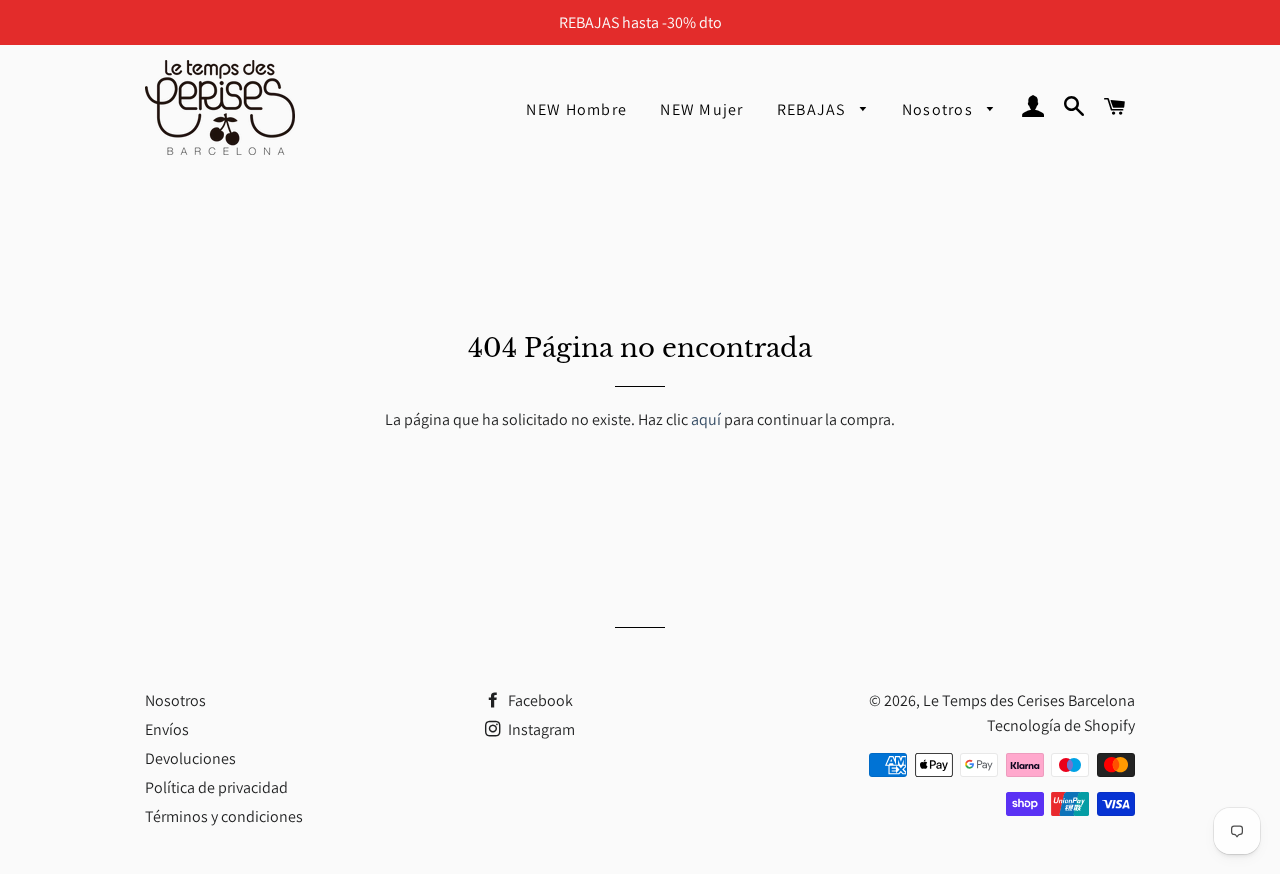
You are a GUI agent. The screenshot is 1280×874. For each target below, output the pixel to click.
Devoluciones (190, 758)
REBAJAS (813, 109)
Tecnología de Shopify (1061, 725)
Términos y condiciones (224, 816)
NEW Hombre (576, 109)
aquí (706, 419)
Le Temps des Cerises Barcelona (1029, 700)
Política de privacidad (216, 787)
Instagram (540, 729)
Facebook (539, 700)
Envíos (167, 729)
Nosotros (940, 109)
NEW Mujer (702, 109)
